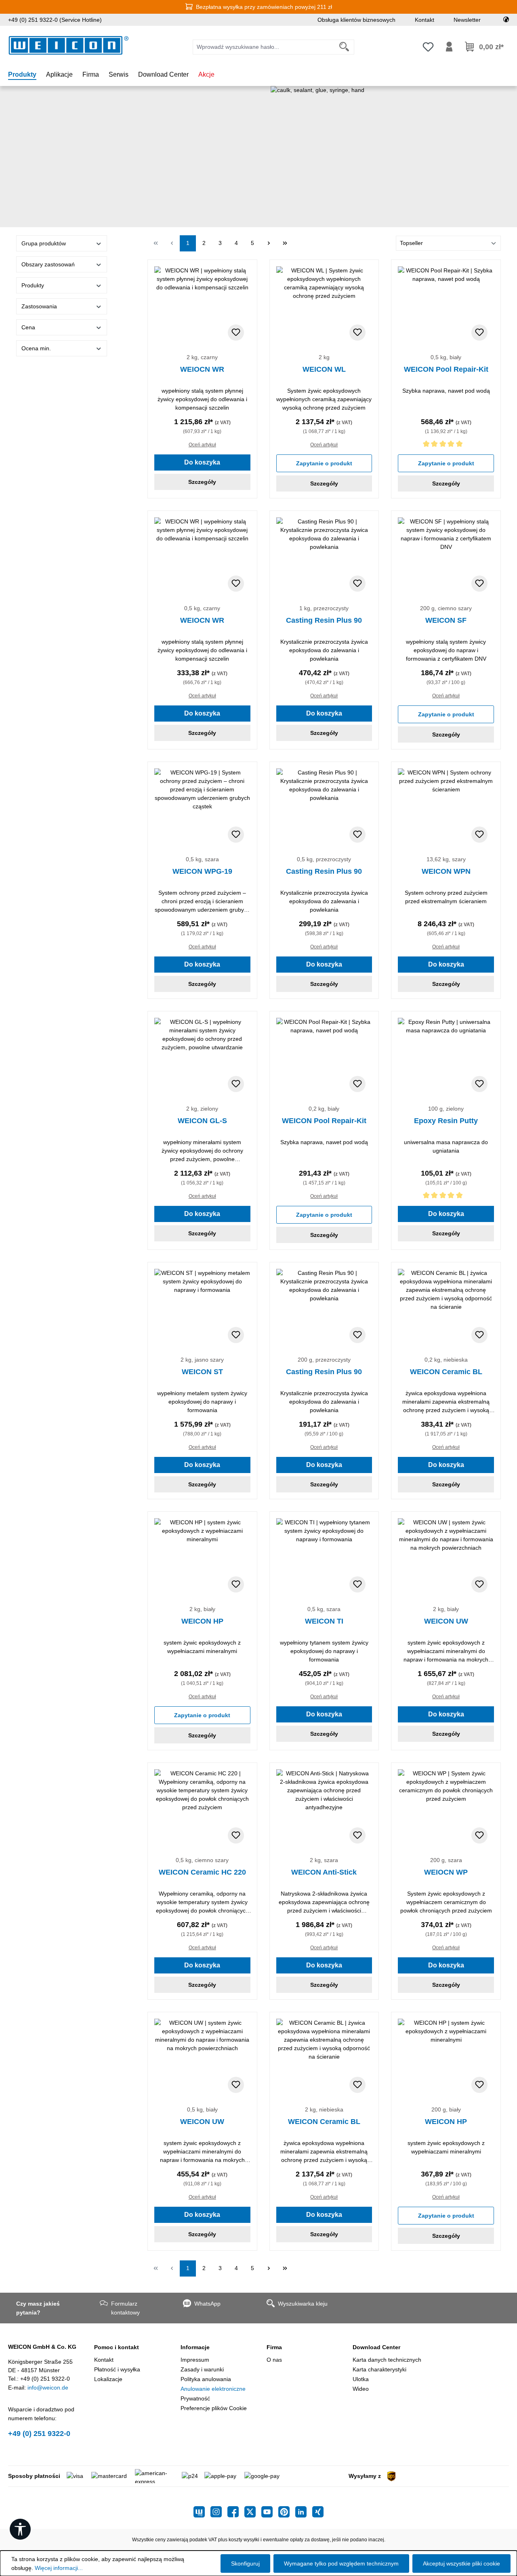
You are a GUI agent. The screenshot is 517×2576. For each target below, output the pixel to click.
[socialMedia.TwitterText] (253, 2512)
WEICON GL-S (202, 1121)
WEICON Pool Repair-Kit (446, 369)
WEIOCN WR (202, 369)
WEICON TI (324, 1621)
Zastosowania (39, 306)
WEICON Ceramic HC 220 (202, 1872)
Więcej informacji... (59, 2568)
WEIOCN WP (446, 1872)
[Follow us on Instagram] (219, 2512)
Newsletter (467, 20)
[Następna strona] (269, 243)
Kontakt (425, 20)
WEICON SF (446, 620)
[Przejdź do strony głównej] (69, 45)
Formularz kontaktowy (125, 2308)
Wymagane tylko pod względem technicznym (341, 2563)
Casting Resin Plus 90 (324, 620)
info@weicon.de (48, 2388)
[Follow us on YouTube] (270, 2512)
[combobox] (264, 47)
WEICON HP (202, 1621)
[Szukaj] (344, 47)
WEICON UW (446, 1621)
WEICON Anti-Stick (324, 1872)
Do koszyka (202, 462)
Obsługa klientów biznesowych (356, 20)
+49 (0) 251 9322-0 (39, 2434)
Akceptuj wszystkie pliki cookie (461, 2563)
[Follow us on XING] (318, 2512)
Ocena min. (36, 348)
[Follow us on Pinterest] (287, 2512)
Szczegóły (202, 482)
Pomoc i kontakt (117, 2347)
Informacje (195, 2347)
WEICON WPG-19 (202, 871)
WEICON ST (202, 1372)
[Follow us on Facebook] (236, 2512)
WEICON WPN (446, 871)
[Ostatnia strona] (285, 243)
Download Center (376, 2347)
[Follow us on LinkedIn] (304, 2512)
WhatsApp (207, 2304)
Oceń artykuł (202, 445)
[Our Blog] (202, 2512)
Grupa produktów (44, 243)
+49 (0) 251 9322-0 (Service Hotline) (55, 20)
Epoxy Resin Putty (446, 1121)
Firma (274, 2347)
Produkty (33, 285)
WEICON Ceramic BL (446, 1372)
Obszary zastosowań (48, 264)
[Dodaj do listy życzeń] (236, 333)
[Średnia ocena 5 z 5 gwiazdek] (446, 445)
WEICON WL (324, 369)
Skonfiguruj (245, 2563)
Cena (28, 327)
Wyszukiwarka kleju (303, 2304)
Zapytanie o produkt (324, 463)
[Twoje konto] (449, 47)
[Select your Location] (506, 20)
